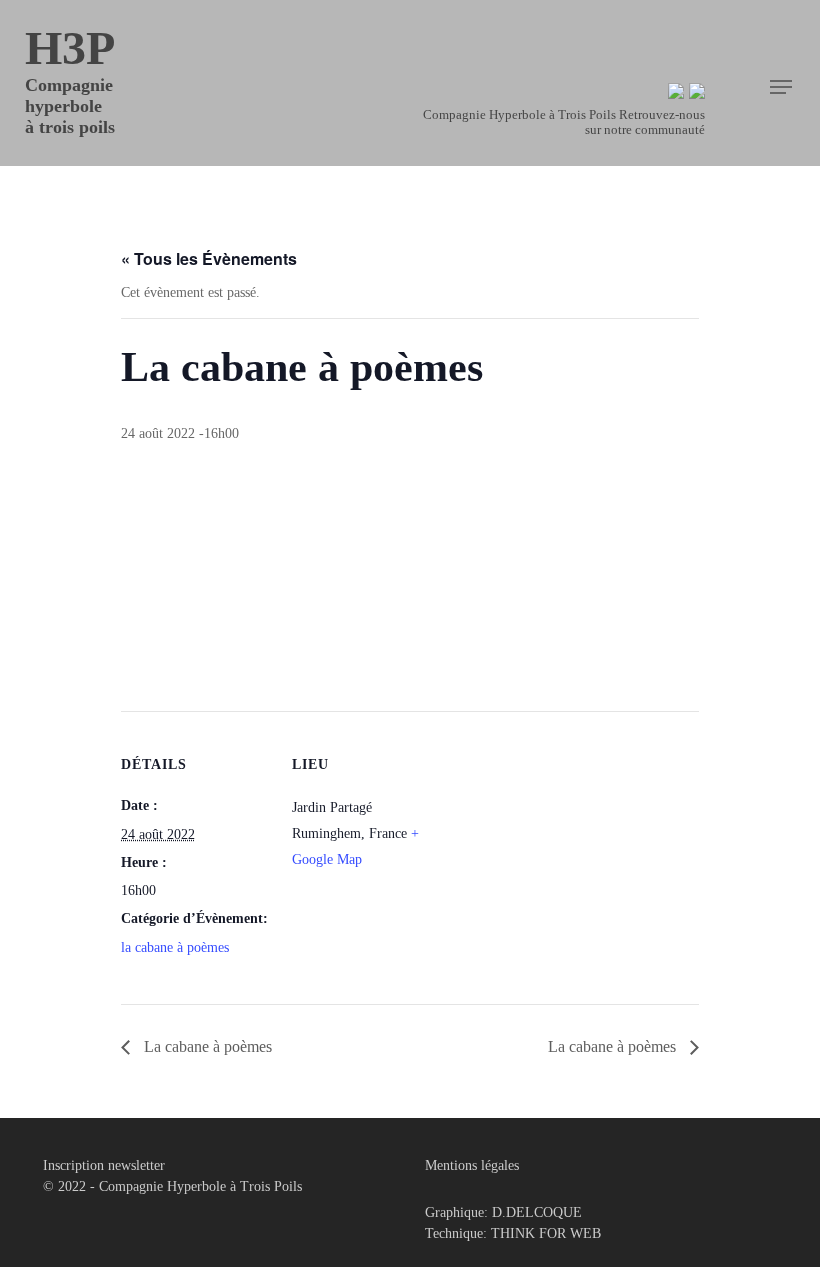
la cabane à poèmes (175, 947)
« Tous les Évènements (209, 258)
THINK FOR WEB (546, 1233)
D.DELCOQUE (537, 1212)
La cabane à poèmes (206, 1046)
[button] (781, 87)
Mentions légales (472, 1165)
